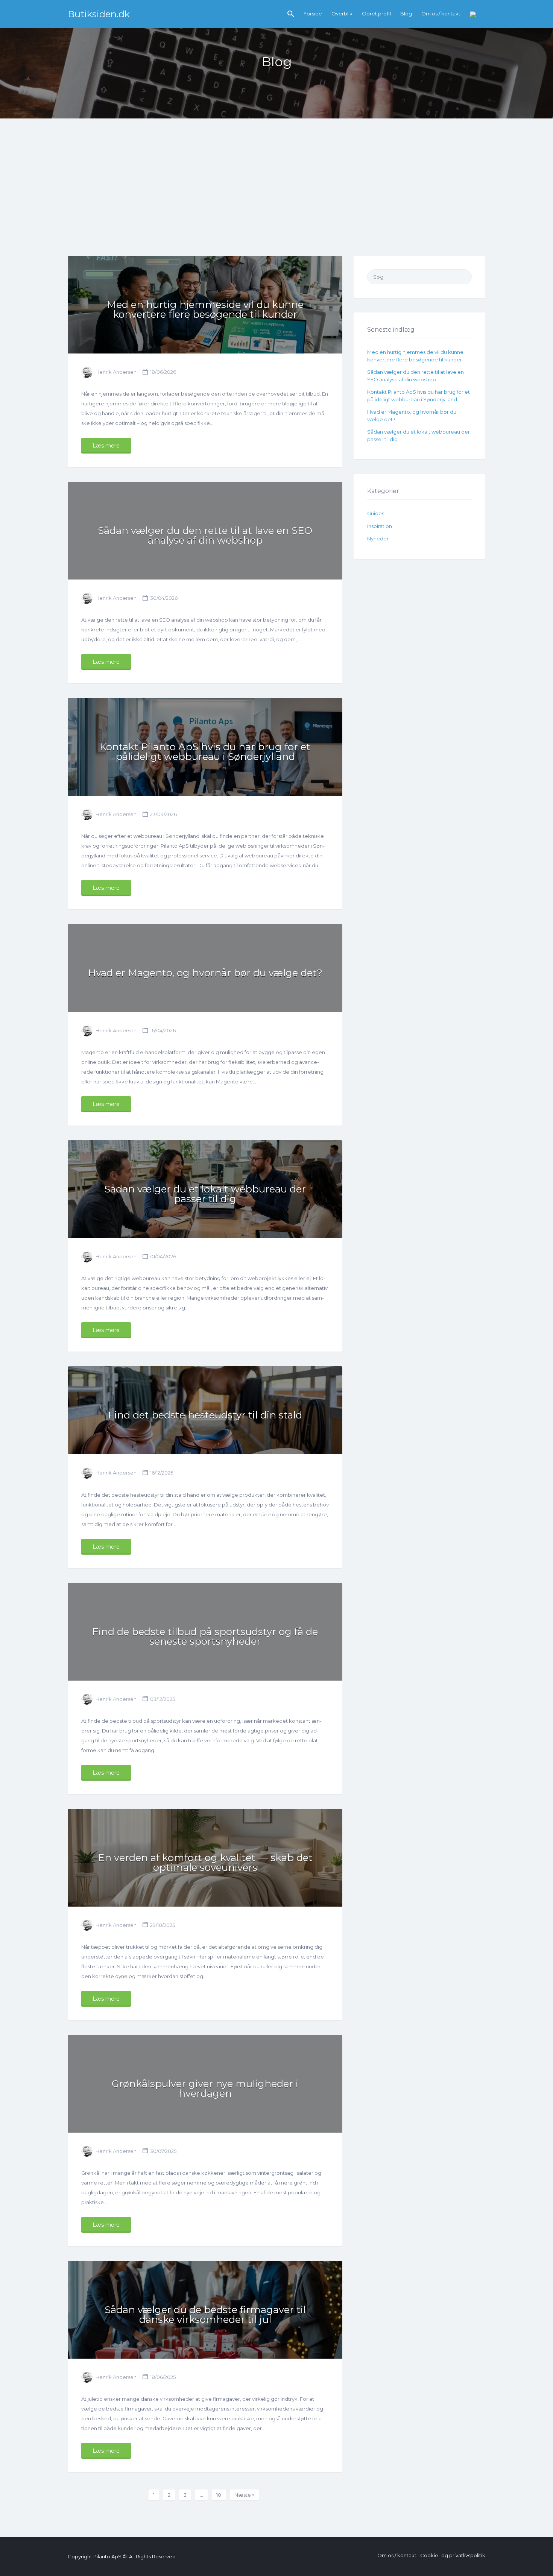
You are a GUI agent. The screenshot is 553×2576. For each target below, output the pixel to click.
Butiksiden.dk (99, 14)
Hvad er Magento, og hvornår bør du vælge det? (205, 973)
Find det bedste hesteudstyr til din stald (205, 1415)
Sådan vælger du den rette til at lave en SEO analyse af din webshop (205, 536)
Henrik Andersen (116, 372)
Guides (376, 513)
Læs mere (106, 446)
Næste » (244, 2495)
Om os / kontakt (441, 14)
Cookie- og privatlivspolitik (453, 2555)
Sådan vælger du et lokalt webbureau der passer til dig (205, 1194)
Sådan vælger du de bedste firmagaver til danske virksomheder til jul (205, 2315)
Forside (313, 14)
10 (219, 2495)
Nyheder (378, 539)
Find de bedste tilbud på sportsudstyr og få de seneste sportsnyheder (205, 1637)
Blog (406, 14)
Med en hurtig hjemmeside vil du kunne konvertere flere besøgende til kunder (205, 309)
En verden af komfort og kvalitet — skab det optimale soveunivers (205, 1863)
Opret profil (376, 14)
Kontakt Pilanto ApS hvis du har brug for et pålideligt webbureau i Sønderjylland (205, 752)
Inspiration (380, 526)
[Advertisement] (276, 199)
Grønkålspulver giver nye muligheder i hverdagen (205, 2089)
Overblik (342, 14)
